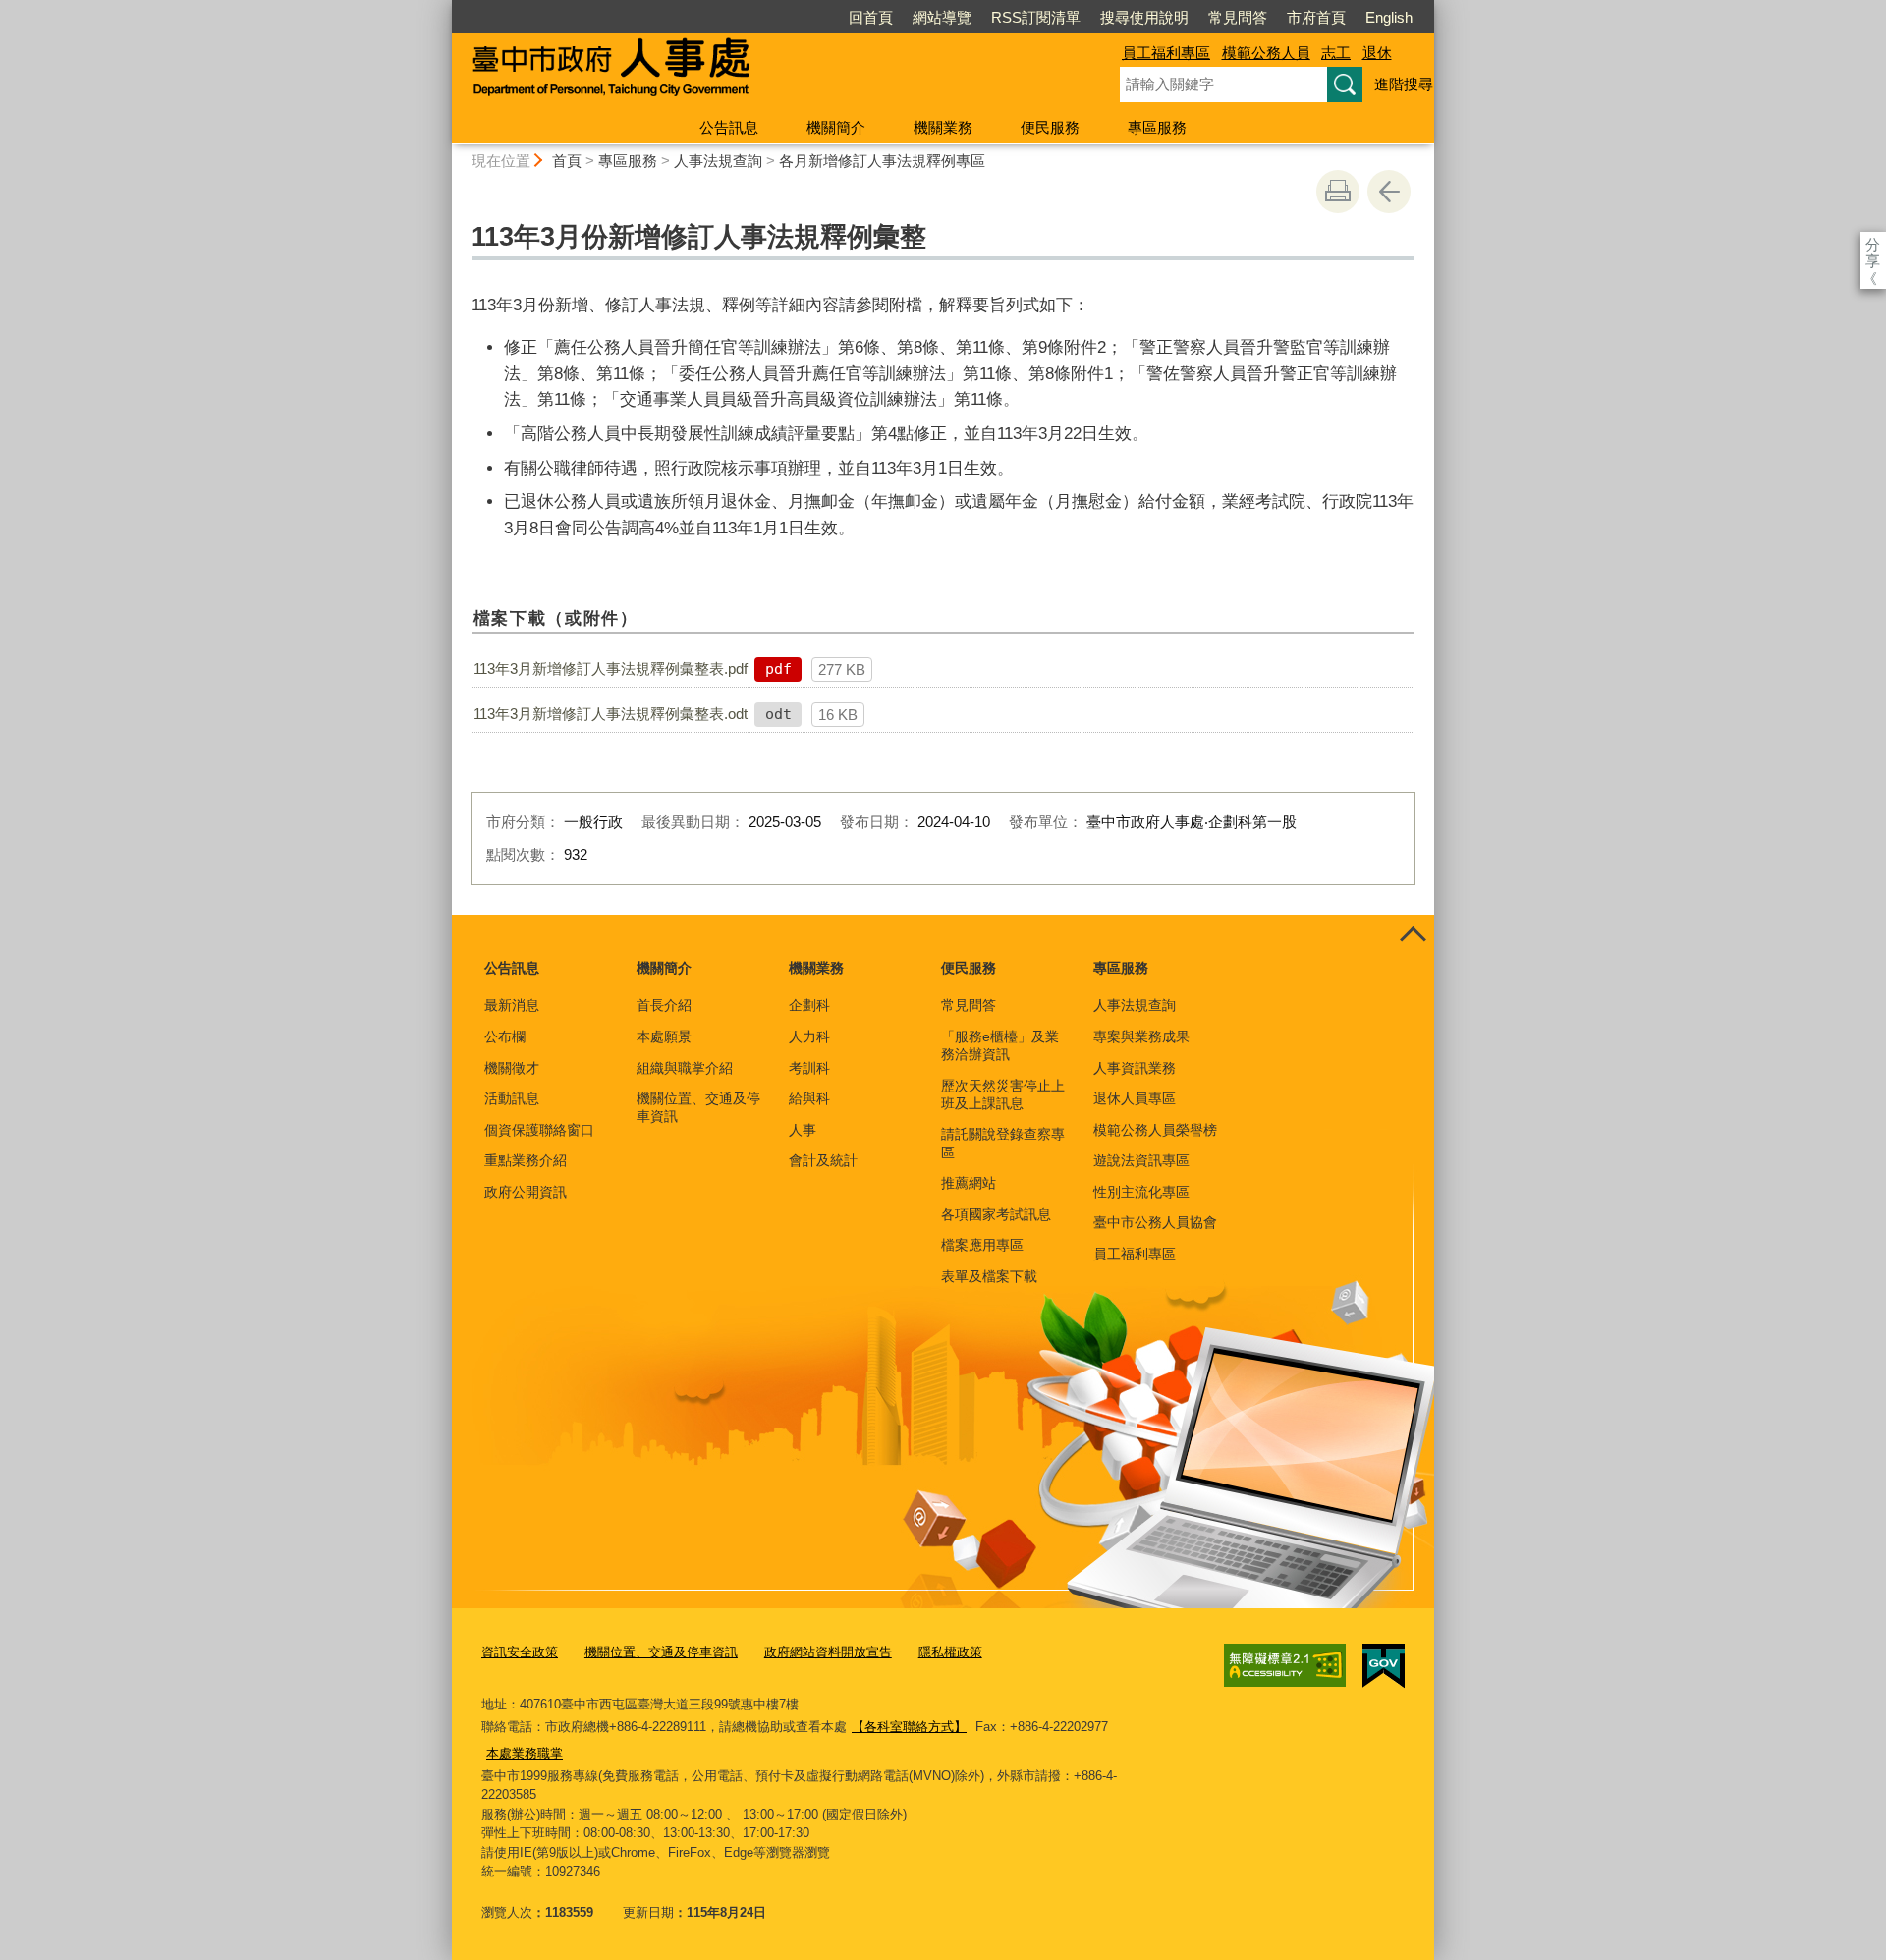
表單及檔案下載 (989, 1276)
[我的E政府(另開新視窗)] (1384, 1666)
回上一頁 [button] (1389, 192)
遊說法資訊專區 (1141, 1160)
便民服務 (1050, 127)
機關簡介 (836, 127)
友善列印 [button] (1338, 192)
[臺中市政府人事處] (762, 72)
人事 (803, 1130)
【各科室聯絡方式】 (909, 1727)
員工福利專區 (1166, 53)
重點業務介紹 (526, 1160)
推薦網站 (969, 1183)
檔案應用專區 (982, 1245)
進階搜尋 (1404, 84)
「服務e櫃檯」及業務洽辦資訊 (1000, 1045)
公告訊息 (729, 127)
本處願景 (664, 1036)
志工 (1336, 53)
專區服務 (1157, 127)
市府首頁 (1316, 17)
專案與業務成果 (1141, 1036)
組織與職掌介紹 (685, 1068)
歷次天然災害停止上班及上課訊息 (1003, 1094)
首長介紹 (664, 1005)
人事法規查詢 (718, 161)
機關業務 (943, 127)
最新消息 (512, 1005)
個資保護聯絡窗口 (539, 1130)
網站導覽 (942, 17)
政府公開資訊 (526, 1192)
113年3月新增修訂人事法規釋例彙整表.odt (610, 714)
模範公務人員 (1266, 53)
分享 (1873, 244)
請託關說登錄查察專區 (1003, 1143)
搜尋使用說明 (1144, 17)
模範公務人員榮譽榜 (1155, 1130)
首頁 (567, 161)
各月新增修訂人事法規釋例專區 (882, 161)
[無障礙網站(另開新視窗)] (1285, 1665)
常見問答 (1238, 17)
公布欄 (505, 1036)
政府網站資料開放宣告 (828, 1652)
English (1389, 17)
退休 (1377, 53)
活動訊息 (512, 1098)
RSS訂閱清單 (1036, 17)
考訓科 (809, 1068)
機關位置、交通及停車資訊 (698, 1107)
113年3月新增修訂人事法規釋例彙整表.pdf (610, 669)
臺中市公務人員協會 (1155, 1222)
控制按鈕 (1413, 936)
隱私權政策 (950, 1652)
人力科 (809, 1036)
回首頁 (871, 17)
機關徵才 (512, 1068)
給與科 (809, 1098)
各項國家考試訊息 (996, 1214)
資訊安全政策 (520, 1652)
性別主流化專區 (1141, 1192)
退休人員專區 (1135, 1098)
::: (443, 8)
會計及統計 (823, 1160)
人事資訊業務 (1135, 1068)
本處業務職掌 (525, 1753)
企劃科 (809, 1005)
